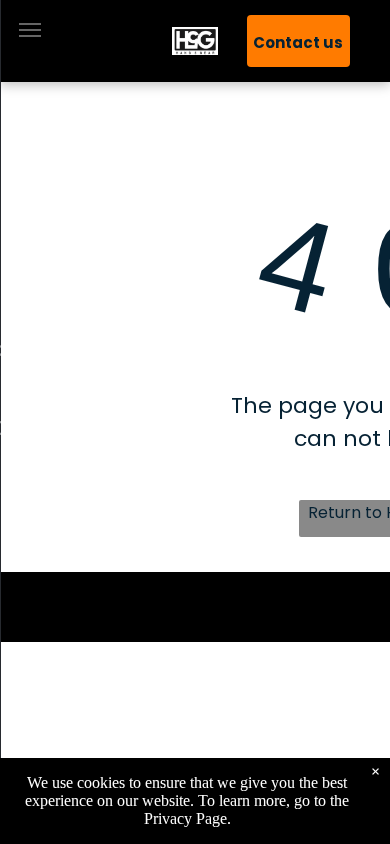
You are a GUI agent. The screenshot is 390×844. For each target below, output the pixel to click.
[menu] (30, 30)
